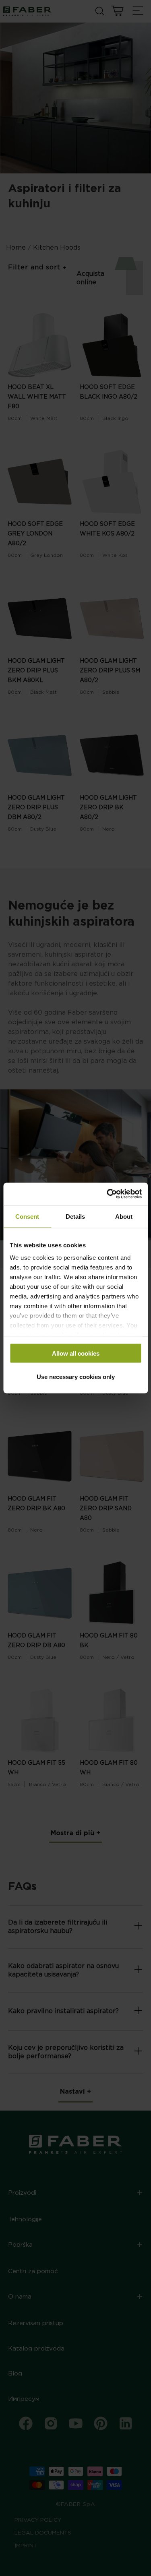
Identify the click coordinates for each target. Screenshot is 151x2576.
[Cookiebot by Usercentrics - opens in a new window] (108, 1194)
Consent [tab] (27, 1216)
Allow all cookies (76, 1353)
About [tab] (124, 1216)
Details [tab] (75, 1216)
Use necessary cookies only (76, 1377)
